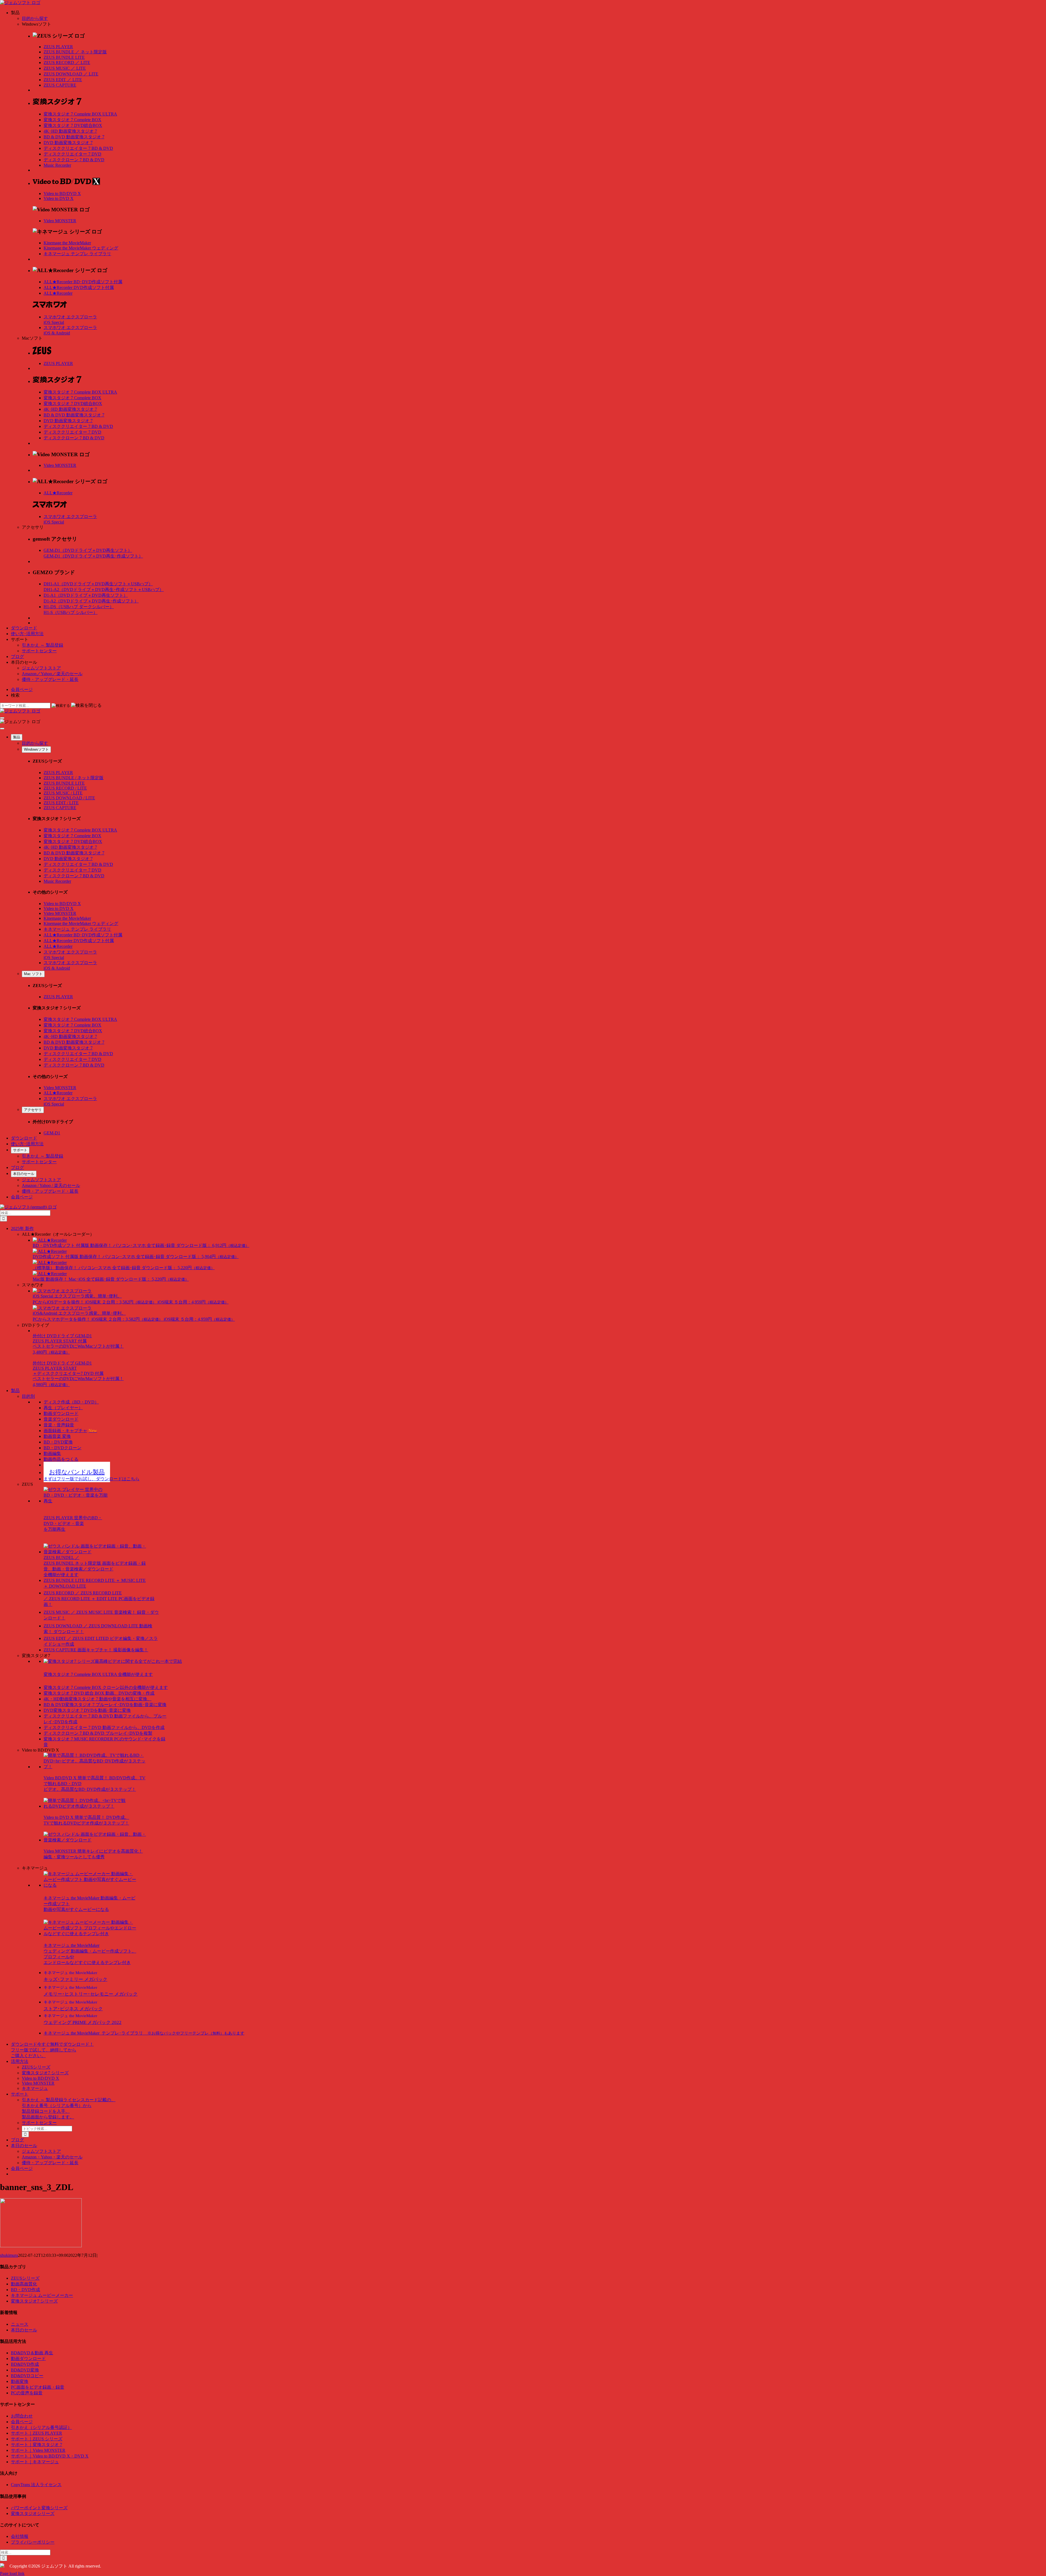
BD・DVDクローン (63, 1448)
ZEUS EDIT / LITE (61, 803)
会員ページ (22, 689)
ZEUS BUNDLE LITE (64, 57)
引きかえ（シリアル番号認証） (41, 2427)
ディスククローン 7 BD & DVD (74, 160)
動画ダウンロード (61, 1413)
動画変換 (20, 2381)
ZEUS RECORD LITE (67, 63)
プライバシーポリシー (33, 2542)
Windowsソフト (36, 749)
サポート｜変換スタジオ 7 (37, 2445)
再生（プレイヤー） (63, 1408)
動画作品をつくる (61, 1459)
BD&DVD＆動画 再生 (32, 2353)
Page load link (12, 2573)
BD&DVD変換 (25, 2370)
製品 (17, 737)
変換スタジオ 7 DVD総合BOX (73, 125)
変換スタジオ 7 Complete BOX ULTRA (80, 114)
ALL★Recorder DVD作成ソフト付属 (79, 287)
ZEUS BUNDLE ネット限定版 (75, 52)
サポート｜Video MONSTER (38, 2450)
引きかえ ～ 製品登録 (42, 645)
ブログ (17, 657)
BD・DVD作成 (25, 2290)
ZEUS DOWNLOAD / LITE (69, 798)
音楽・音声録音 (59, 1425)
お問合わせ (22, 2416)
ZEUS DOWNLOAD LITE (71, 74)
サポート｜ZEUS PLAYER (37, 2433)
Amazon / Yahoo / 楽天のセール (51, 1185)
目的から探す (35, 18)
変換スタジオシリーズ (33, 2513)
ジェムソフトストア (41, 668)
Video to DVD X (59, 198)
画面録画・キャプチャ (70, 1431)
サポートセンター (39, 651)
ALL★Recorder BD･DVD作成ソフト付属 (83, 282)
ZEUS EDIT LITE (63, 80)
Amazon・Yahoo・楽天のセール (52, 2157)
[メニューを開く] (2, 718)
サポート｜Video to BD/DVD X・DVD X (50, 2456)
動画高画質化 (24, 2284)
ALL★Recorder (58, 293)
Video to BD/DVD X (62, 194)
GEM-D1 (52, 1133)
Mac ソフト (33, 974)
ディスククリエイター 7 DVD (72, 154)
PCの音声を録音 (27, 2393)
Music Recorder (57, 165)
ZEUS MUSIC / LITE (63, 793)
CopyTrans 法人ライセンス (36, 2485)
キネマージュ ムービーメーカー (42, 2295)
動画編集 (52, 1453)
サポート (20, 1150)
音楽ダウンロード (61, 1419)
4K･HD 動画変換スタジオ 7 (70, 131)
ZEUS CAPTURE (60, 85)
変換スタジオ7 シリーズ (45, 2073)
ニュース (20, 2324)
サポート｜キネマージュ (35, 2462)
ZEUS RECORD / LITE (65, 788)
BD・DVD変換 (58, 1442)
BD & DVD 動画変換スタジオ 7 (74, 137)
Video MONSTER (60, 221)
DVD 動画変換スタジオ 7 (68, 143)
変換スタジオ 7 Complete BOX (72, 120)
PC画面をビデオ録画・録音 (38, 2387)
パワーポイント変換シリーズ (39, 2508)
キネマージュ (35, 2088)
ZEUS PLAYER (58, 47)
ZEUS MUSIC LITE (65, 68)
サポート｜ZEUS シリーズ (37, 2439)
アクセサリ (33, 1110)
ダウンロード (24, 628)
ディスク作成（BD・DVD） (71, 1402)
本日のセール (24, 1174)
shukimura (9, 2255)
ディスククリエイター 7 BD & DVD (78, 148)
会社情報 (20, 2536)
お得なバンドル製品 (77, 1472)
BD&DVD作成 (25, 2364)
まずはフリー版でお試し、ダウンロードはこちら (92, 1479)
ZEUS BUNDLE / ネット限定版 (74, 778)
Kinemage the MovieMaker (67, 243)
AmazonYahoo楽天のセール (52, 674)
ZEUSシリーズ (36, 2067)
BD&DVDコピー (27, 2376)
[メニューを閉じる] (2, 729)
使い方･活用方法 (27, 634)
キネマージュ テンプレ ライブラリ (77, 254)
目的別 (28, 1396)
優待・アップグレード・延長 (50, 679)
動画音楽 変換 (57, 1436)
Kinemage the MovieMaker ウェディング (81, 248)
